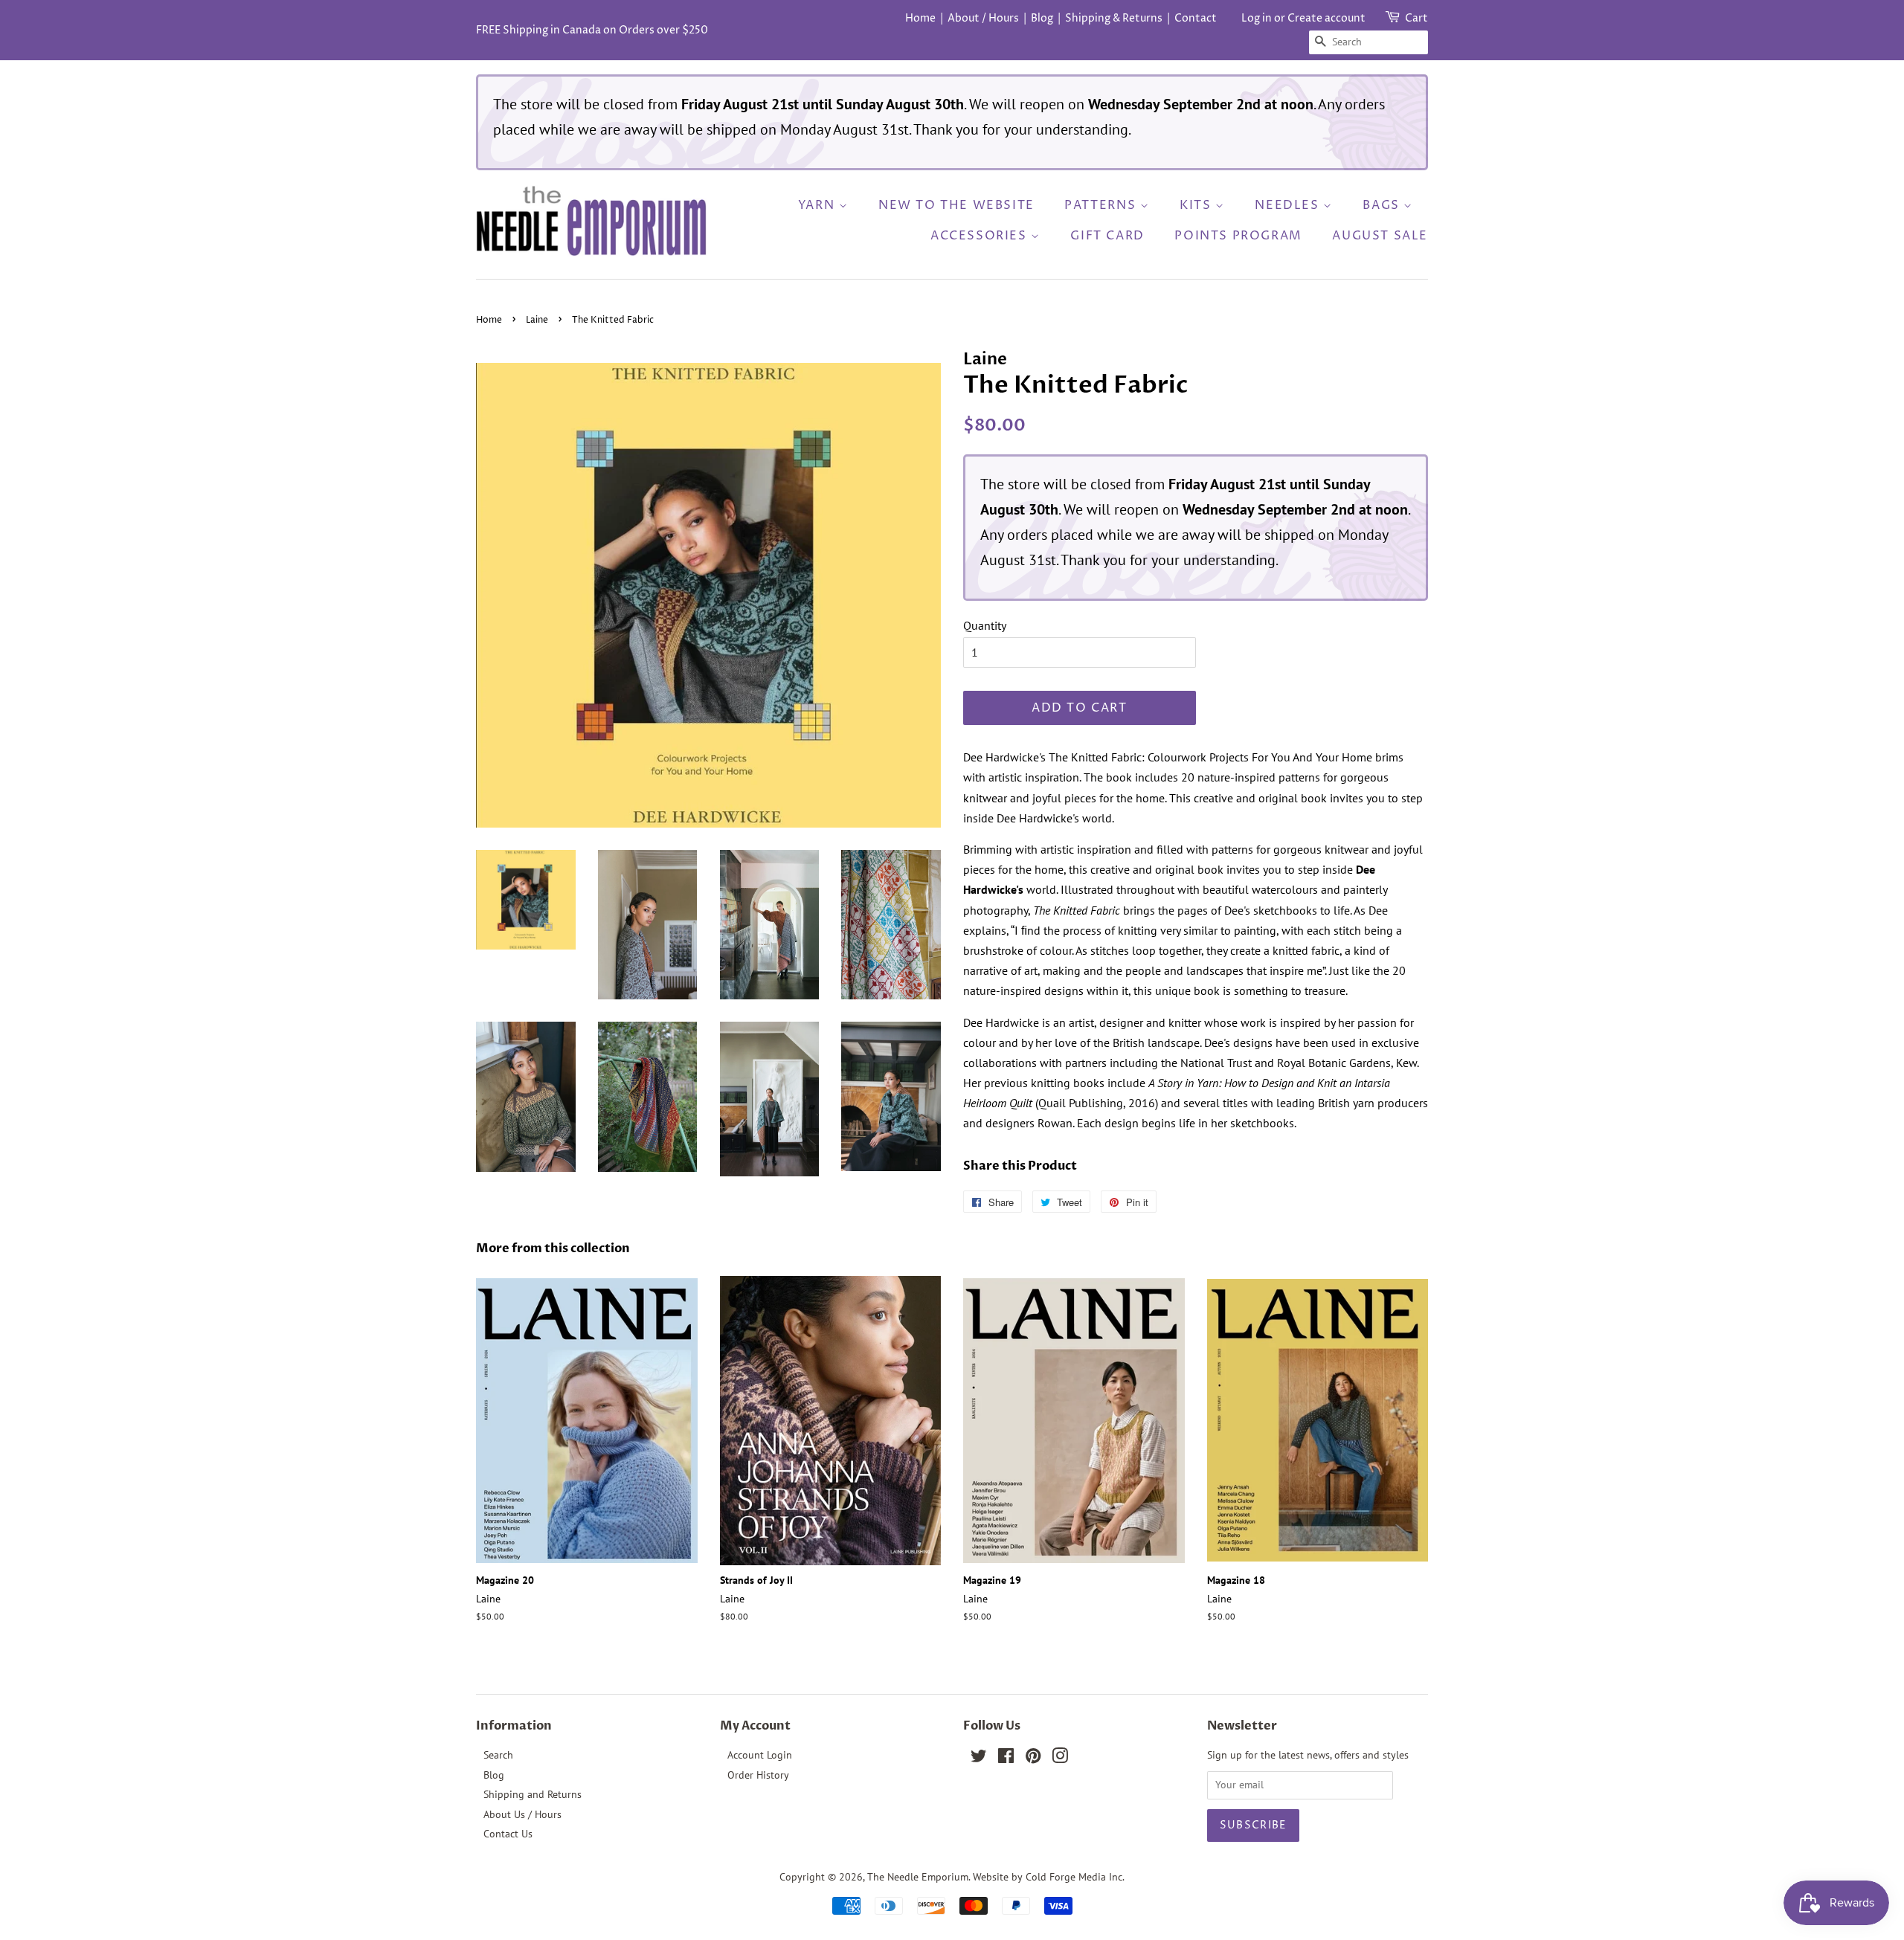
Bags (1383, 205)
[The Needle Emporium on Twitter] (979, 1759)
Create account (1326, 18)
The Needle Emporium (918, 1877)
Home (920, 18)
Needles (1289, 205)
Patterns (1102, 205)
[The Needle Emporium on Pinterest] (1033, 1759)
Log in (1257, 18)
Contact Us (508, 1834)
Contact (1196, 18)
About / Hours (983, 18)
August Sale (1380, 236)
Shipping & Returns (1114, 18)
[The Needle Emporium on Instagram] (1060, 1759)
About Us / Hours (522, 1814)
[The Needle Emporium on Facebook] (1006, 1759)
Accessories (981, 236)
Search (498, 1755)
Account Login (760, 1755)
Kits (1197, 205)
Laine (537, 320)
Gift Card (1107, 236)
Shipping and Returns (533, 1794)
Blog (1042, 18)
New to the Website (956, 205)
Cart (1416, 18)
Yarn (818, 205)
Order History (758, 1775)
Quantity (985, 625)
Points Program (1238, 236)
